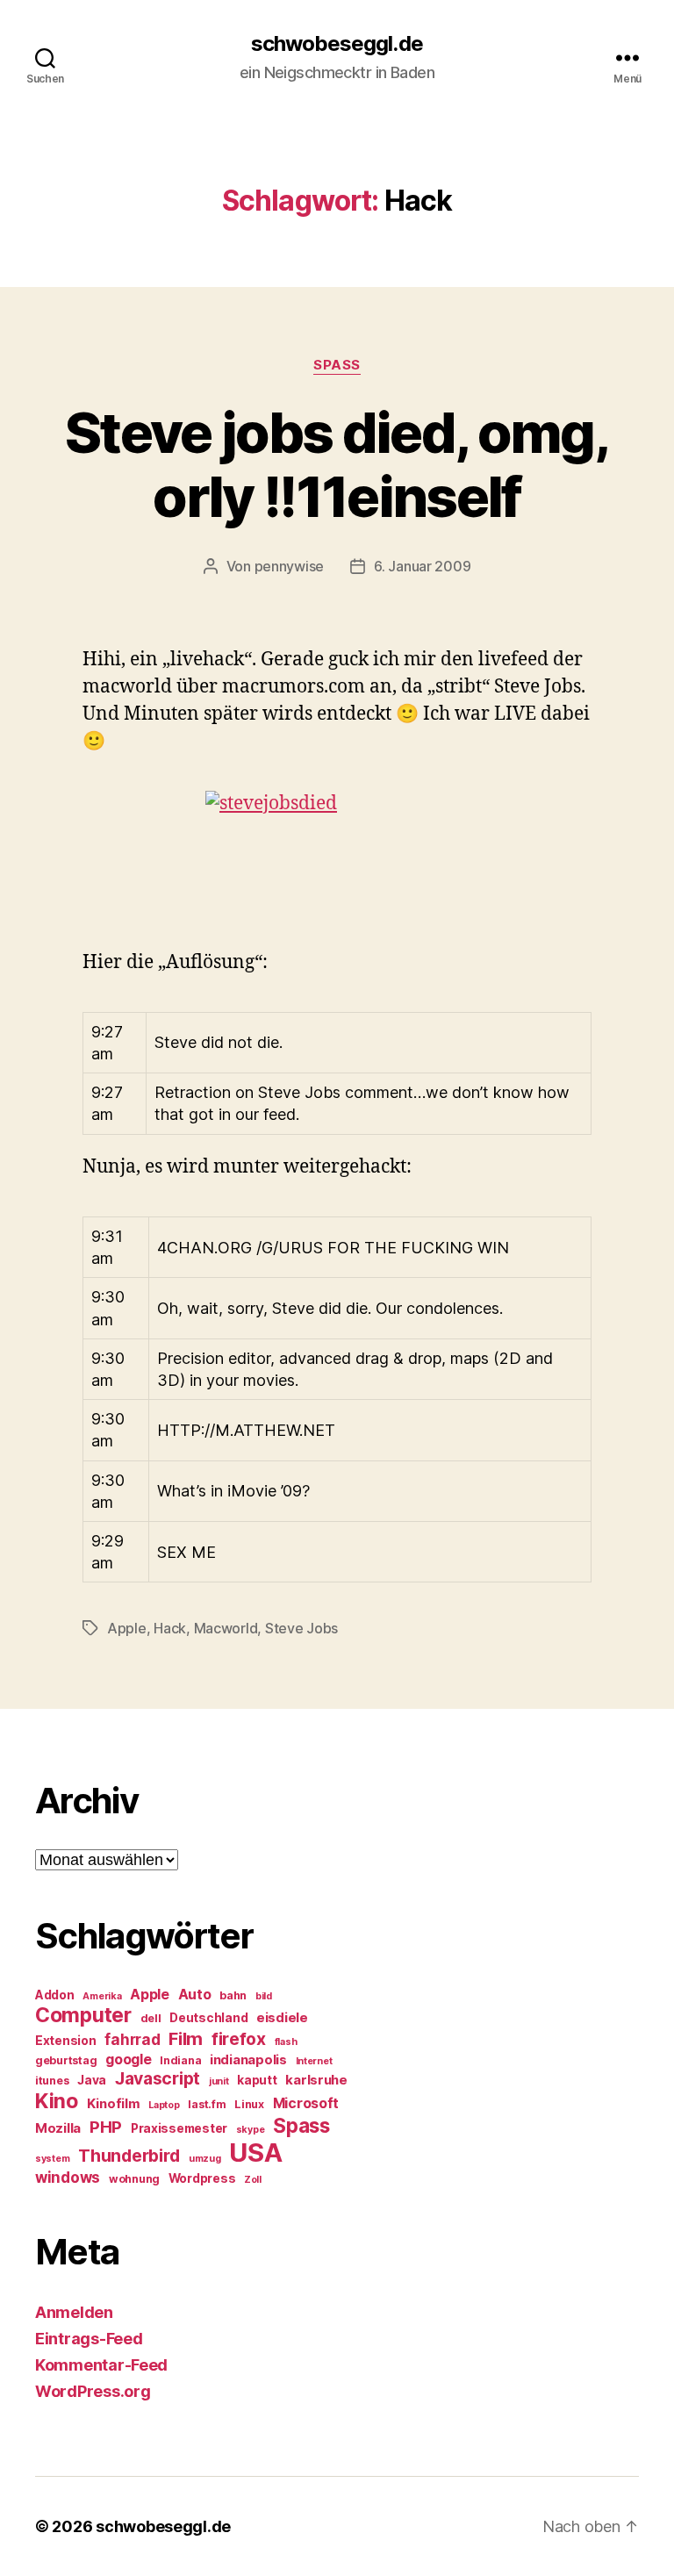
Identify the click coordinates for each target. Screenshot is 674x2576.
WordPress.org (93, 2391)
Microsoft (306, 2103)
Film (186, 2038)
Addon (55, 1995)
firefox (239, 2039)
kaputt (257, 2080)
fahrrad (132, 2040)
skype (251, 2130)
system (52, 2159)
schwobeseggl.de (337, 44)
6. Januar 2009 (422, 566)
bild (264, 1996)
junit (219, 2081)
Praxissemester (179, 2128)
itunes (52, 2081)
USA (255, 2153)
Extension (66, 2041)
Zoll (253, 2180)
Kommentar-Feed (101, 2365)
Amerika (102, 1996)
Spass (337, 365)
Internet (314, 2061)
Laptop (164, 2105)
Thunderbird (129, 2156)
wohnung (134, 2179)
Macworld (226, 1628)
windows (68, 2178)
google (128, 2059)
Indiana (180, 2060)
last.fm (207, 2104)
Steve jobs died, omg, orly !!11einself (337, 464)
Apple (127, 1628)
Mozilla (58, 2128)
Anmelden (74, 2312)
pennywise (290, 566)
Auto (195, 1995)
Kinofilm (114, 2104)
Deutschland (208, 2018)
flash (286, 2042)
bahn (233, 1995)
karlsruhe (316, 2080)
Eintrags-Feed (89, 2339)
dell (151, 2018)
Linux (249, 2104)
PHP (106, 2127)
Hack (170, 1628)
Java (92, 2080)
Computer (83, 2015)
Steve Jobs (301, 1628)
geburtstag (66, 2060)
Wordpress (202, 2178)
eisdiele (282, 2018)
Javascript (158, 2078)
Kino (57, 2101)
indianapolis (248, 2060)
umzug (205, 2159)
